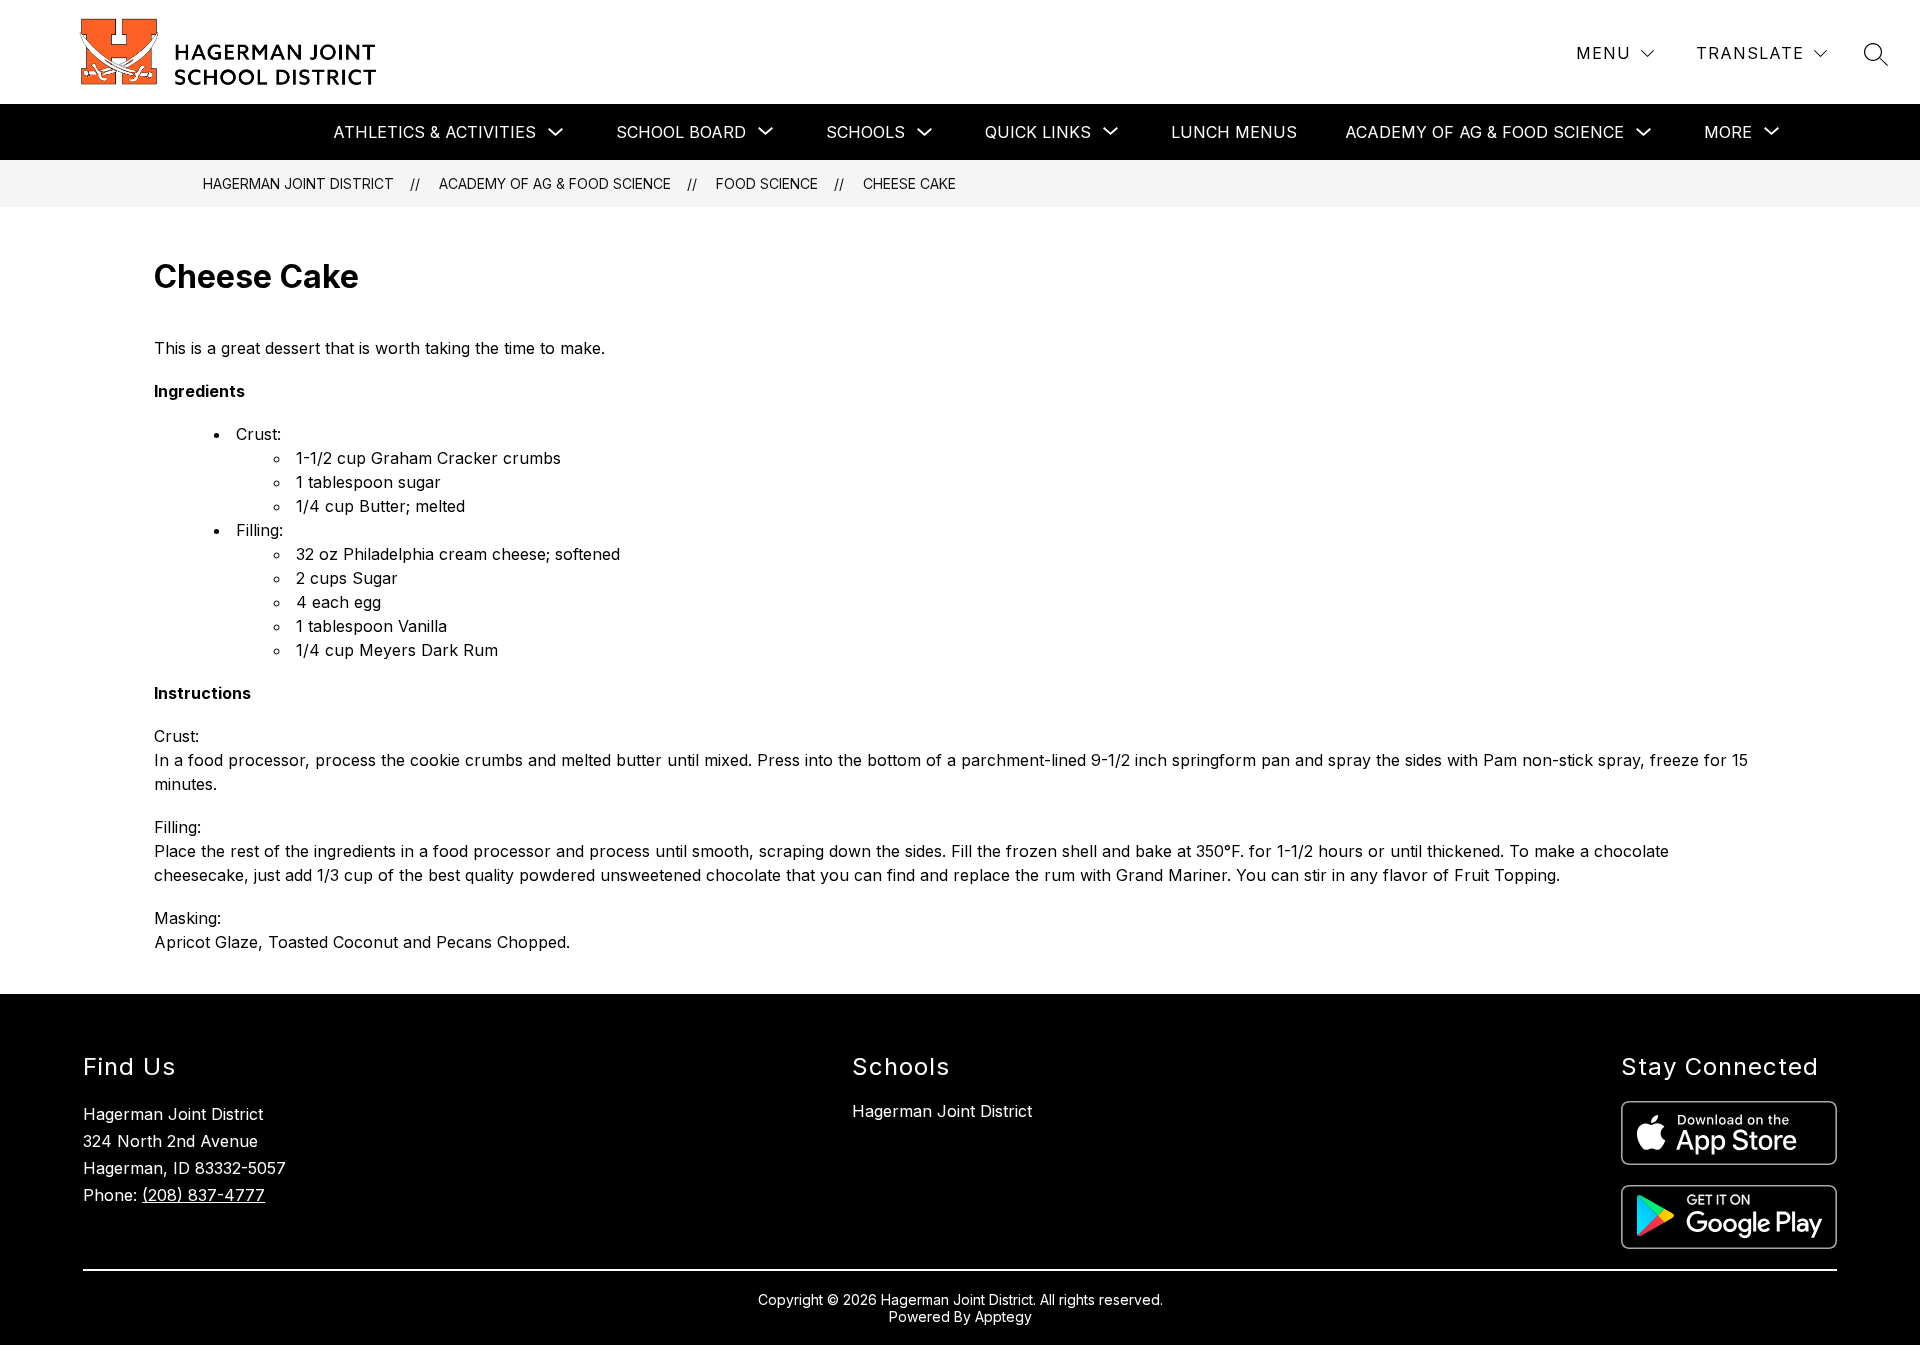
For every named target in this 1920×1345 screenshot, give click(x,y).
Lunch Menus (1234, 132)
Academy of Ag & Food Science (1484, 132)
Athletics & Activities (434, 132)
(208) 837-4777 (203, 1195)
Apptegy (1003, 1316)
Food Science (767, 183)
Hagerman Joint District (298, 183)
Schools (865, 132)
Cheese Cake (909, 183)
